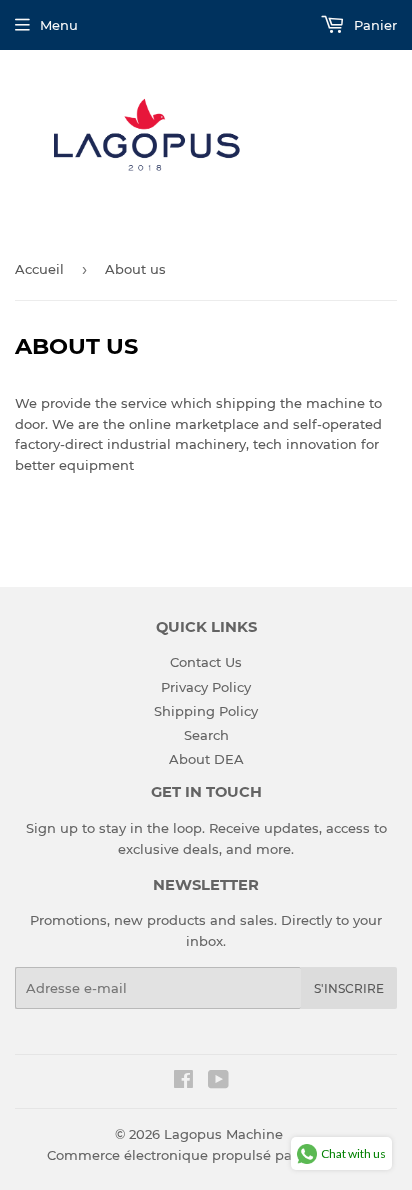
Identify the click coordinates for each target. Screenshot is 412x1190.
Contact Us (206, 662)
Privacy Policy (206, 687)
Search (206, 735)
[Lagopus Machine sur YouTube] (218, 1082)
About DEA (206, 759)
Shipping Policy (206, 711)
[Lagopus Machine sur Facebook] (183, 1082)
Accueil (39, 269)
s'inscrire (349, 988)
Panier (373, 25)
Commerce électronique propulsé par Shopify (199, 1155)
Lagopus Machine (223, 1134)
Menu (59, 25)
